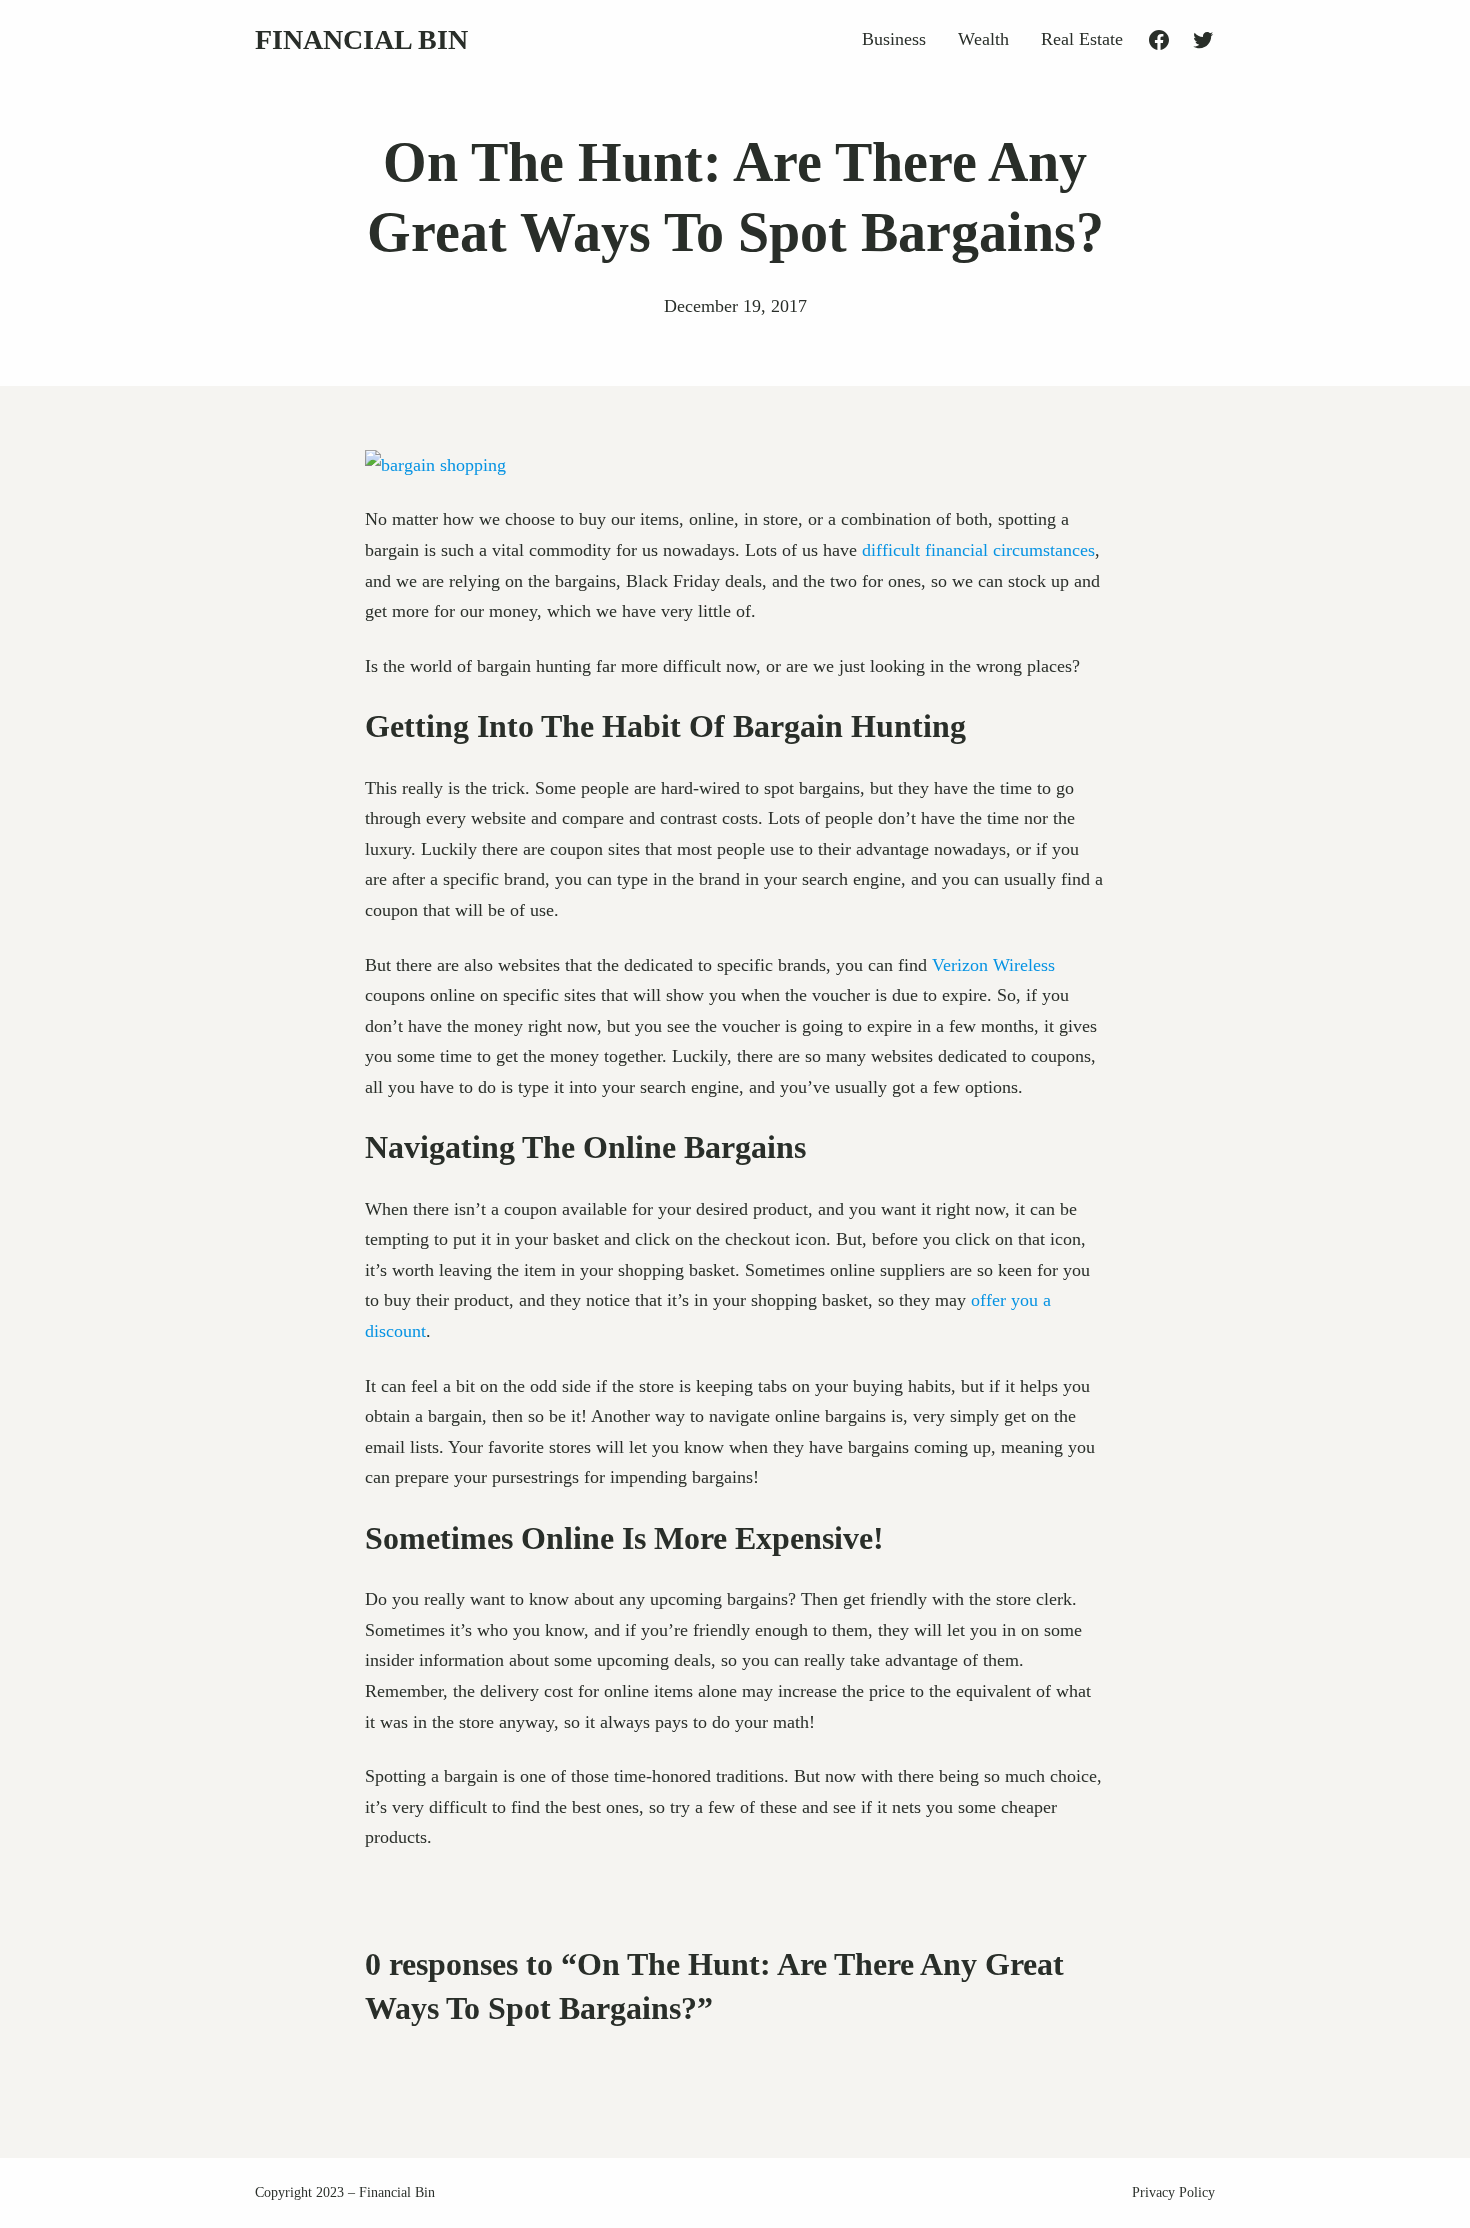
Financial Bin (361, 39)
